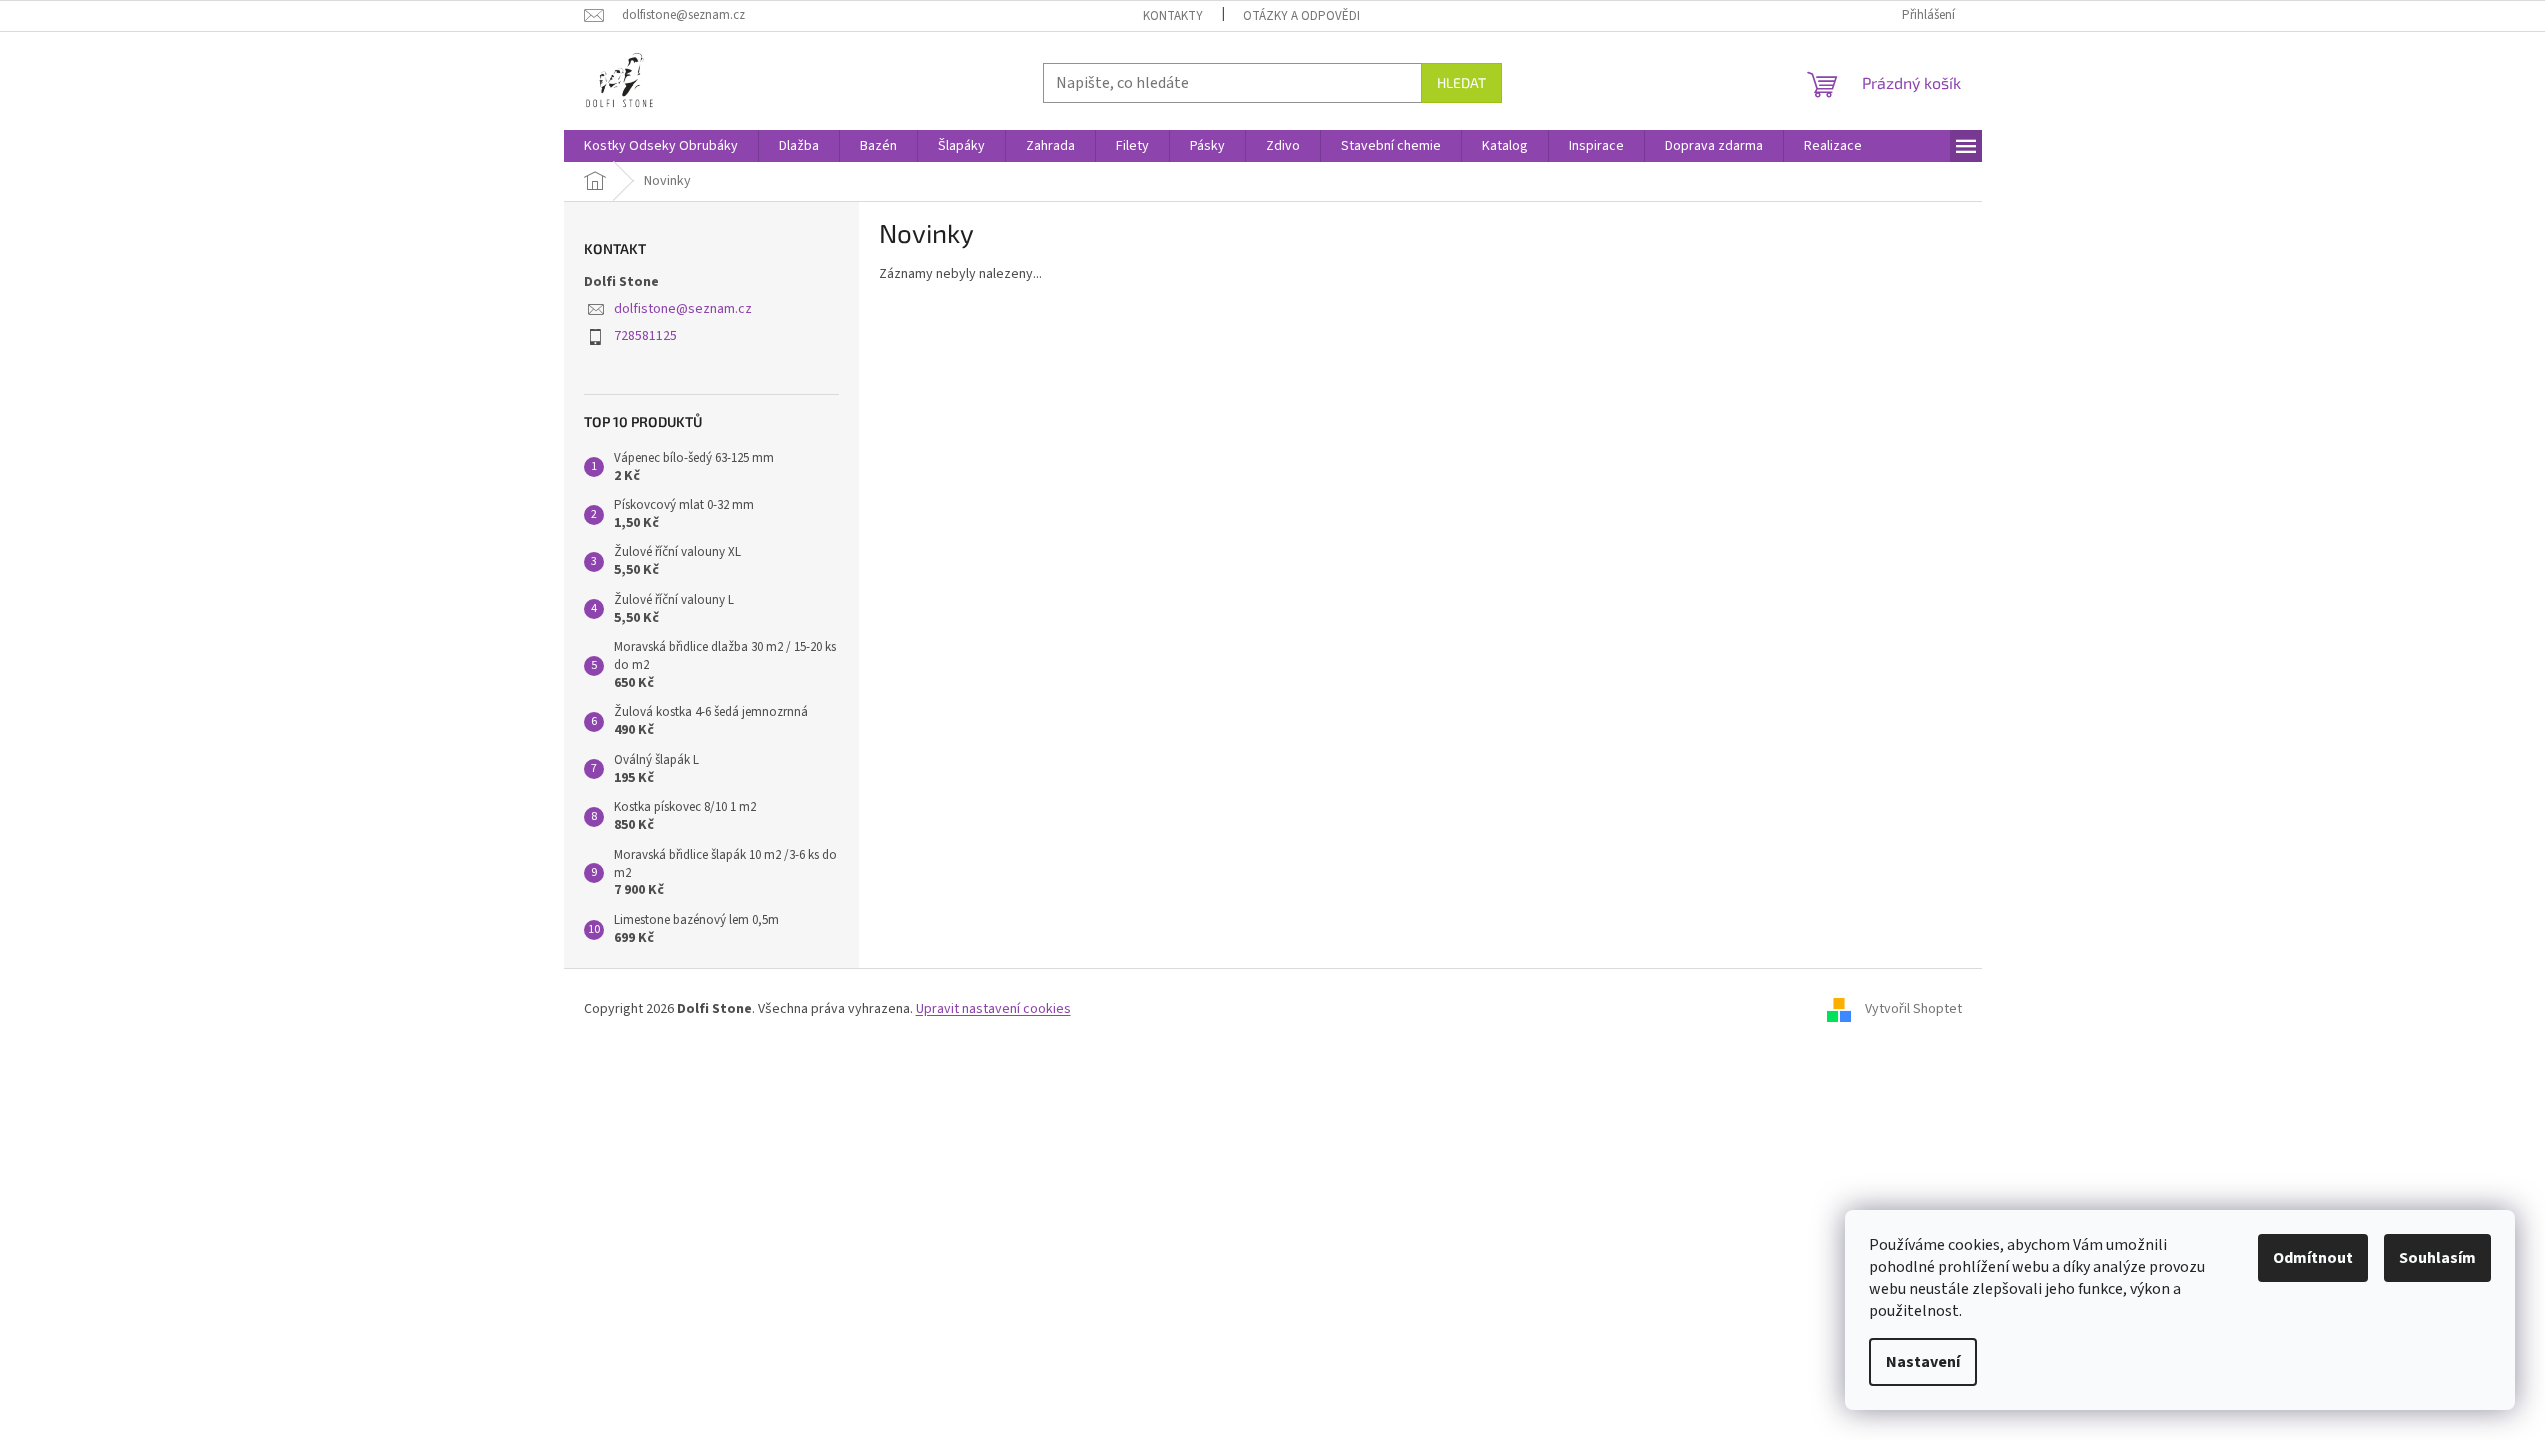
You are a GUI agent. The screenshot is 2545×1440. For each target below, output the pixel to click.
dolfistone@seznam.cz (683, 309)
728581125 (645, 336)
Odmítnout (2313, 1258)
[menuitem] (661, 146)
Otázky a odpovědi (1301, 16)
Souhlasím (2437, 1258)
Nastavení (1923, 1362)
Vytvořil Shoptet (1913, 1009)
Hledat (1461, 82)
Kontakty (1173, 16)
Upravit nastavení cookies (993, 1009)
